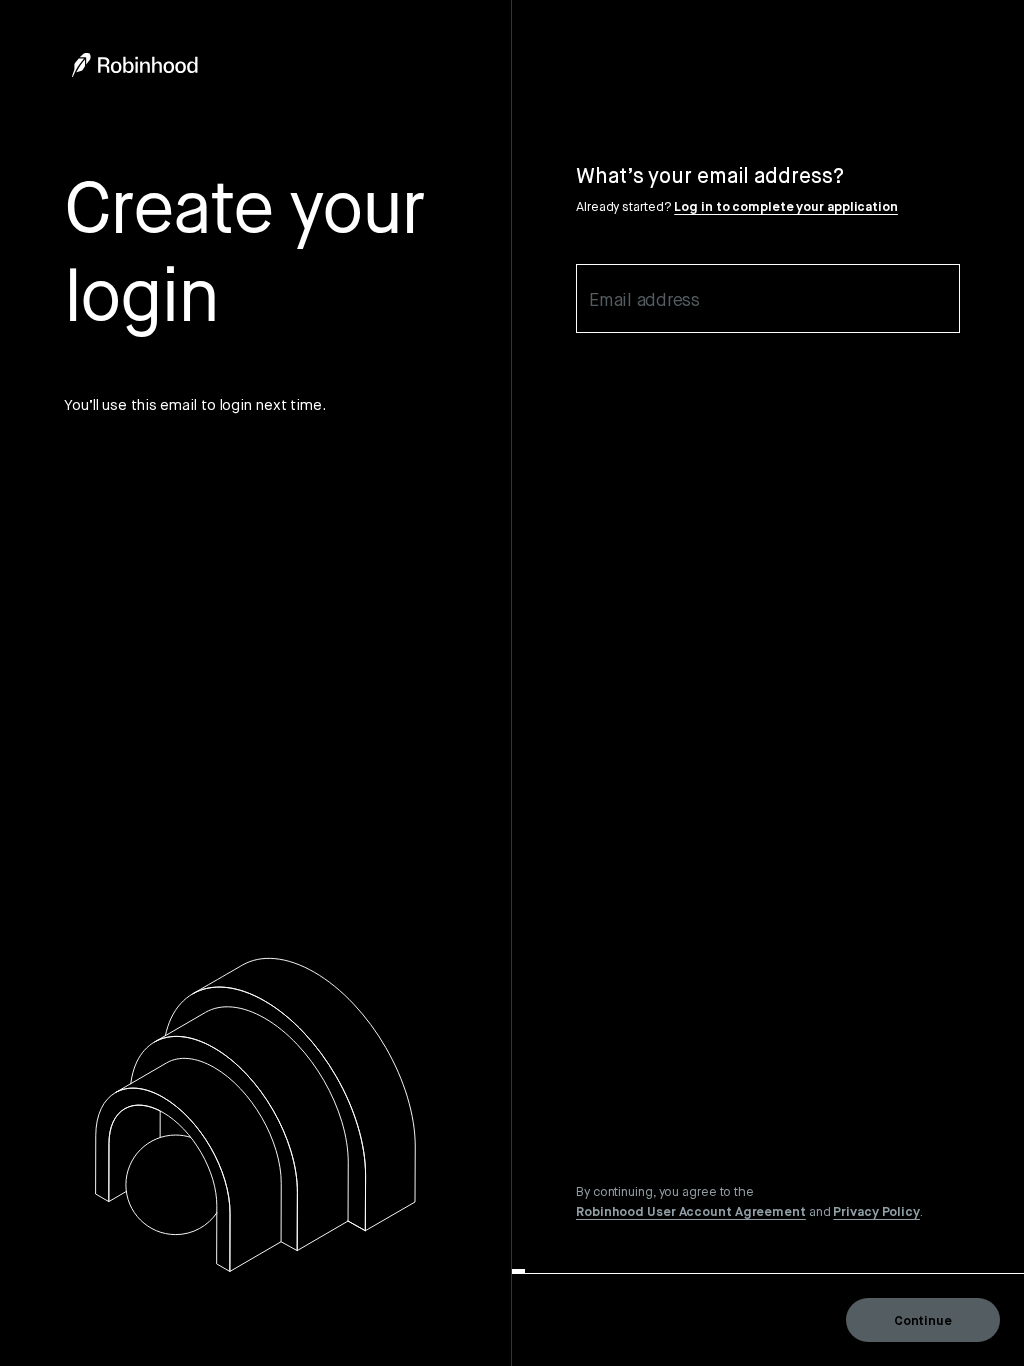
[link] (691, 1211)
